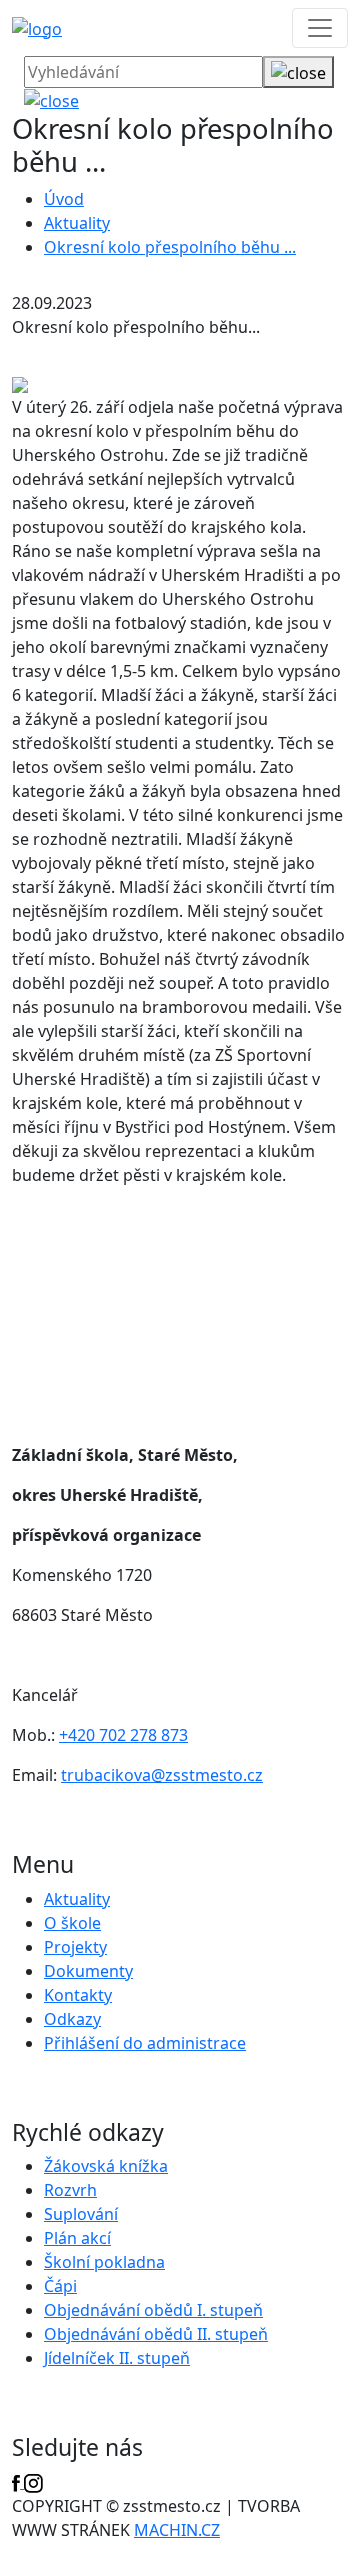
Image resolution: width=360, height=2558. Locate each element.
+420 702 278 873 (123, 1735)
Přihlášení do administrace (145, 2043)
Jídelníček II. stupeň (117, 2358)
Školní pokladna (104, 2262)
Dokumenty (88, 1971)
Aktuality (77, 223)
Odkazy (72, 2019)
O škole (72, 1923)
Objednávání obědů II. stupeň (156, 2334)
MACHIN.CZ (177, 2530)
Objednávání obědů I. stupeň (153, 2310)
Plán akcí (77, 2238)
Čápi (60, 2286)
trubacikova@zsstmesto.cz (162, 1775)
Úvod (64, 199)
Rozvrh (70, 2190)
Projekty (75, 1947)
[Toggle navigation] (320, 28)
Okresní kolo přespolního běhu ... (170, 247)
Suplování (81, 2214)
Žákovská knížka (106, 2166)
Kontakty (78, 1995)
